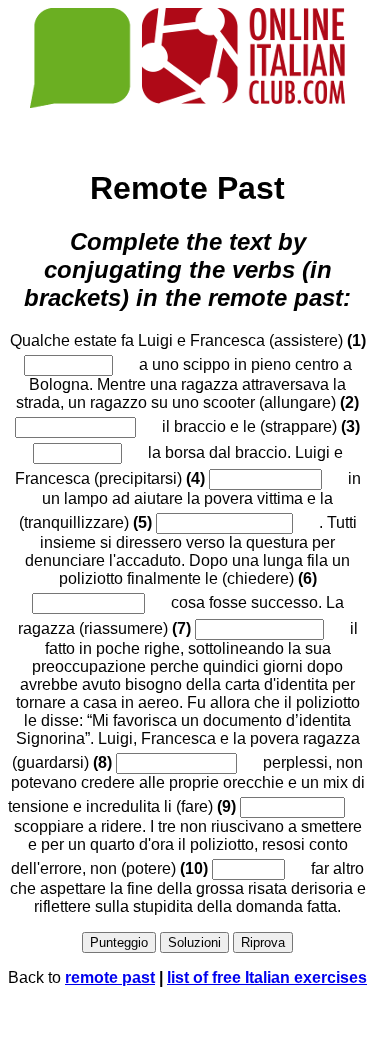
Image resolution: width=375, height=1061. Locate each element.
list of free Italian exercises (267, 977)
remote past (110, 977)
